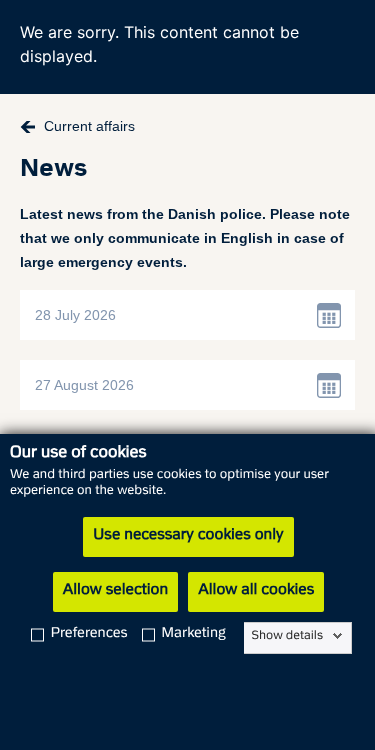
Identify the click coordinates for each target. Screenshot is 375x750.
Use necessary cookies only (188, 536)
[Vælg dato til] (330, 385)
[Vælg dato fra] (330, 315)
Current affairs (89, 126)
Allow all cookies (256, 591)
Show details (287, 636)
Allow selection (115, 591)
